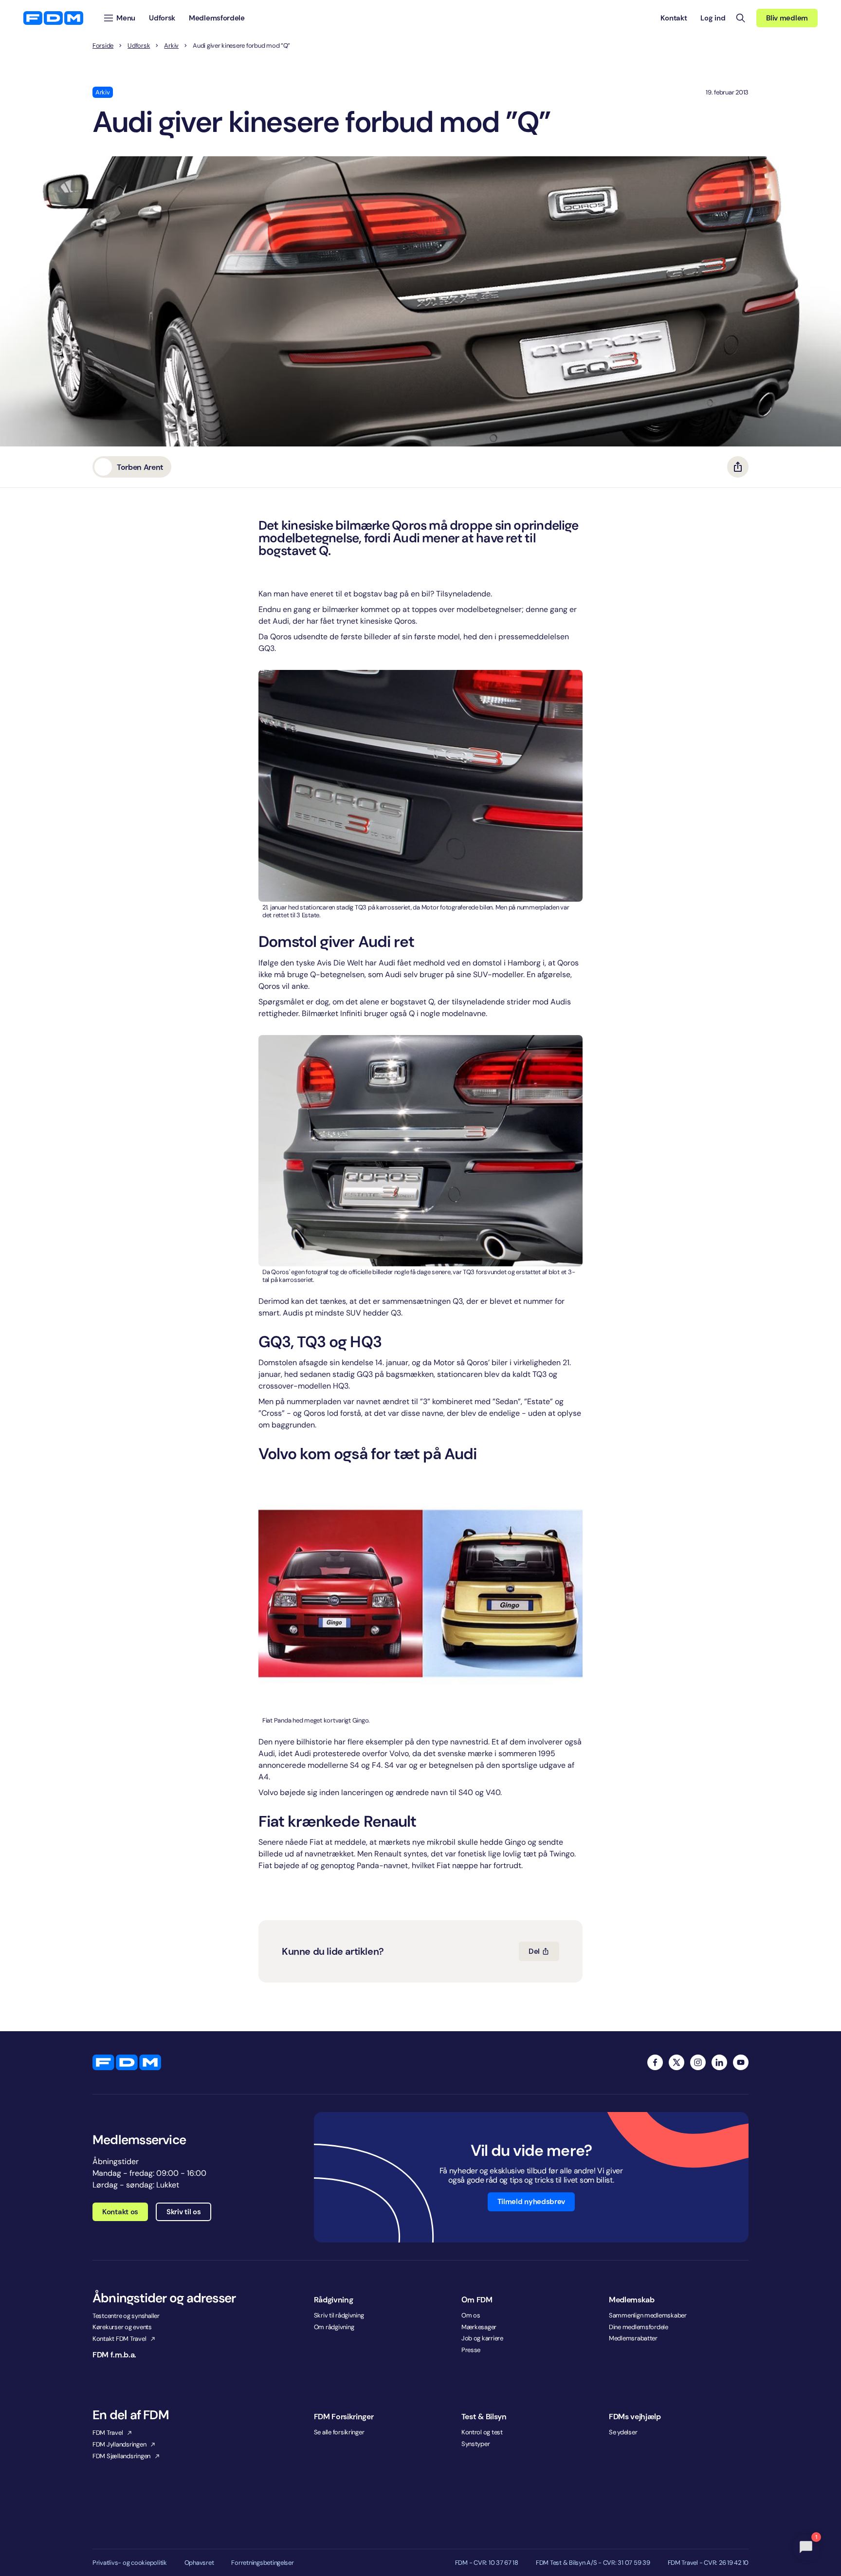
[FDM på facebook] (655, 2062)
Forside (103, 46)
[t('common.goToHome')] (127, 2062)
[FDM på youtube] (741, 2062)
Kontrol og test (482, 2432)
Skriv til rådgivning (339, 2315)
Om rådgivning (334, 2327)
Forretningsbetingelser (262, 2563)
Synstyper (476, 2444)
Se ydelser (623, 2432)
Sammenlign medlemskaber (648, 2315)
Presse (471, 2350)
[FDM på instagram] (698, 2062)
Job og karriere (482, 2338)
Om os (471, 2315)
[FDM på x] (676, 2062)
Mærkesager (479, 2327)
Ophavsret (199, 2563)
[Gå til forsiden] (53, 18)
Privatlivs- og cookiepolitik (130, 2563)
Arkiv (171, 46)
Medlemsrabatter (633, 2338)
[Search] (741, 18)
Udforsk (139, 46)
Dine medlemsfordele (639, 2327)
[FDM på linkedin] (719, 2062)
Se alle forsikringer (339, 2432)
